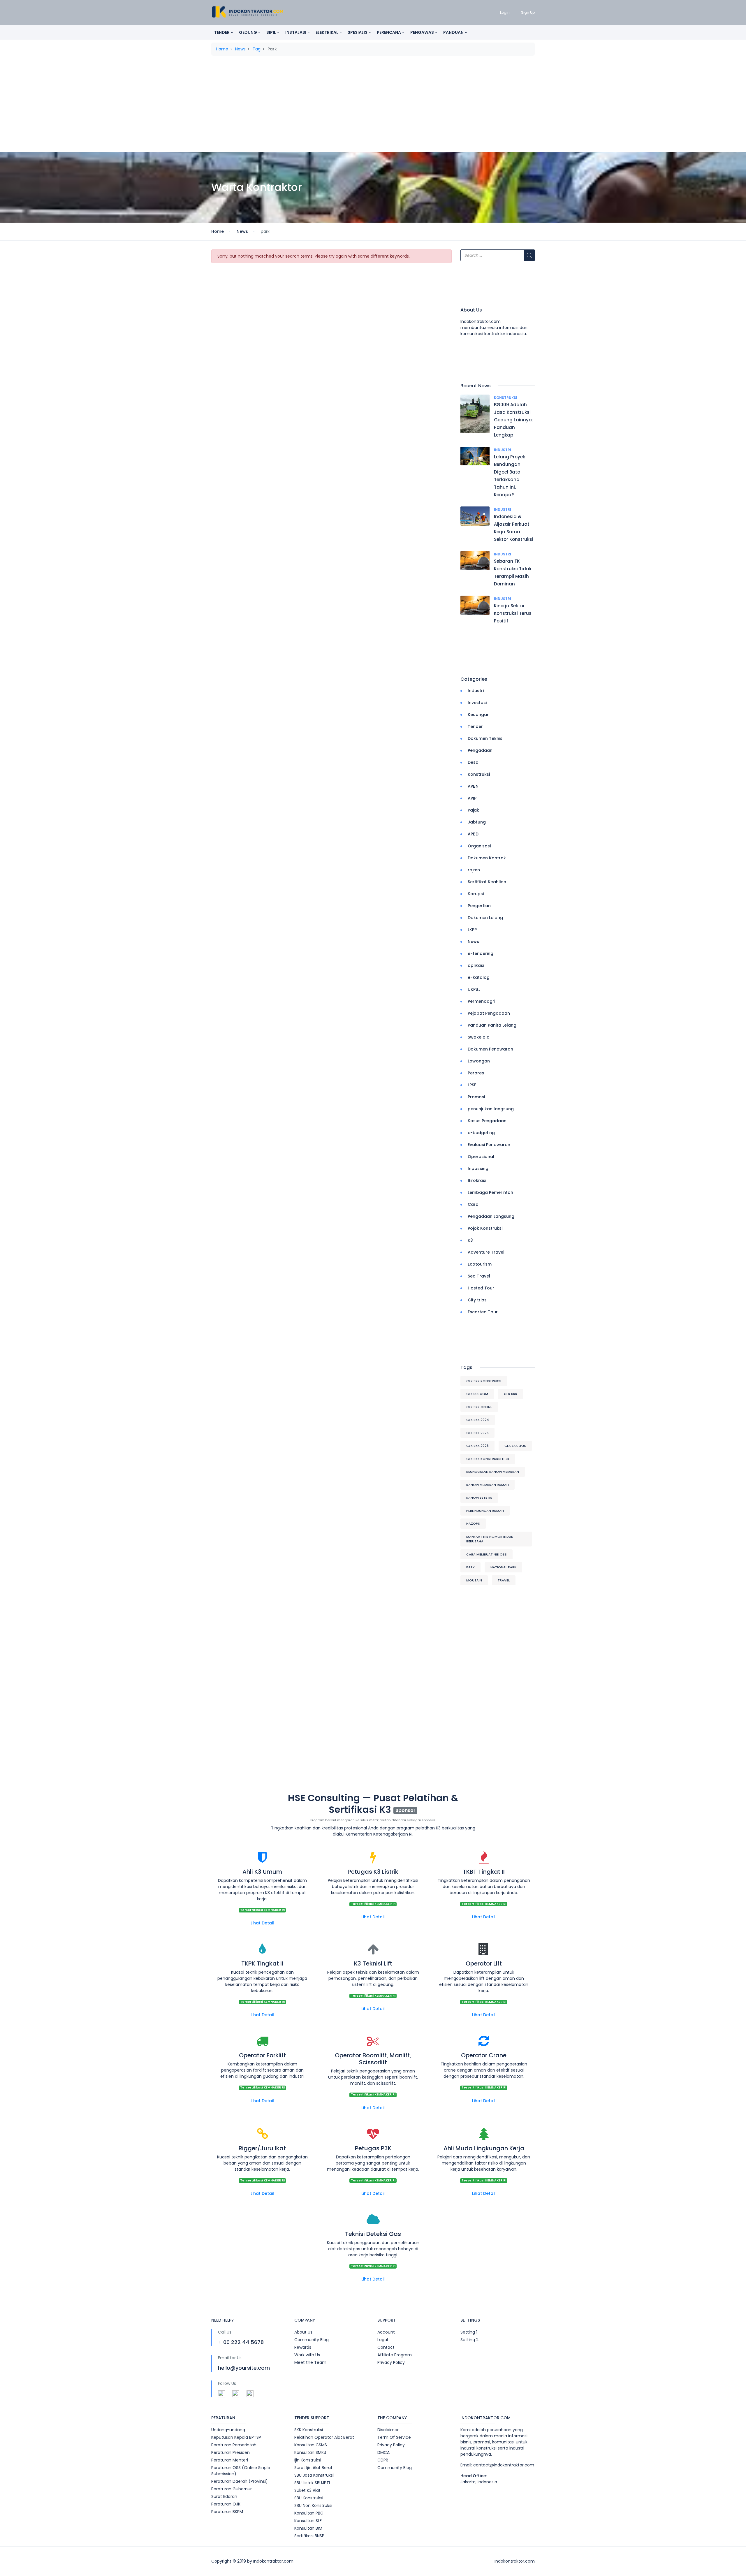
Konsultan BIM (308, 2528)
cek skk (511, 1394)
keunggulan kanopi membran (493, 1472)
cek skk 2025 (477, 1433)
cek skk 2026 (477, 1446)
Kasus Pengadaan (487, 1121)
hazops (473, 1523)
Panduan (454, 32)
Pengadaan (480, 750)
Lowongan (479, 1061)
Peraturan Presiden (231, 2452)
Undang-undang (228, 2430)
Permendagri (481, 1001)
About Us (303, 2332)
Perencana (389, 32)
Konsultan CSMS (311, 2445)
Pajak (473, 810)
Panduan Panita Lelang (492, 1025)
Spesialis (358, 32)
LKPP (472, 930)
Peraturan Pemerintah (234, 2445)
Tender (222, 32)
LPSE (472, 1085)
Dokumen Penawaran (490, 1049)
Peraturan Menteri (230, 2460)
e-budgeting (481, 1133)
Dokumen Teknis (485, 738)
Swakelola (479, 1037)
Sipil (272, 32)
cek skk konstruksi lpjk (488, 1459)
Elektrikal (327, 32)
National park (503, 1567)
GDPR (383, 2460)
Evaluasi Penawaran (489, 1145)
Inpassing (478, 1169)
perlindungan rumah (485, 1511)
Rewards (303, 2347)
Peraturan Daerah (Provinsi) (240, 2481)
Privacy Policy (391, 2362)
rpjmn (474, 870)
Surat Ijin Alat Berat (313, 2468)
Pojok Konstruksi (485, 1228)
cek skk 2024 (478, 1420)
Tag (257, 49)
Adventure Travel (486, 1252)
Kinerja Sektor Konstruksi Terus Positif (513, 613)
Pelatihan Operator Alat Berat (324, 2437)
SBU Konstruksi (309, 2498)
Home (222, 49)
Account (386, 2332)
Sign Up (528, 12)
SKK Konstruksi (309, 2430)
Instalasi (296, 32)
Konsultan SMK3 (310, 2452)
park (470, 1567)
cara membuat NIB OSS (487, 1554)
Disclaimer (388, 2430)
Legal (383, 2340)
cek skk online (479, 1407)
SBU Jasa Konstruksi (314, 2475)
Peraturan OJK (226, 2504)
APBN (473, 786)
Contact (386, 2347)
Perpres (476, 1073)
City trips (477, 1300)
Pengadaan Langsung (491, 1216)
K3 (470, 1240)
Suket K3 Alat (307, 2490)
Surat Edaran (224, 2496)
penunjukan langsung (491, 1109)
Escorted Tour (483, 1312)
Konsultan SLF (308, 2521)
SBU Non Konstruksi (313, 2505)
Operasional (481, 1157)
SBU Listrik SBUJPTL (313, 2483)
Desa (473, 762)
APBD (473, 834)
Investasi (477, 703)
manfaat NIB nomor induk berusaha (490, 1539)
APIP (472, 798)
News (240, 49)
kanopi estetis (479, 1498)
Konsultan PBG (309, 2513)
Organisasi (479, 846)
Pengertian (479, 906)
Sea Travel (479, 1276)
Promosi (476, 1097)
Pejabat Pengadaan (489, 1013)
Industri (503, 450)
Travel (504, 1580)
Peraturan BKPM (227, 2512)
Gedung (248, 32)
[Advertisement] (373, 106)
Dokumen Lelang (485, 918)
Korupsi (476, 894)
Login (505, 12)
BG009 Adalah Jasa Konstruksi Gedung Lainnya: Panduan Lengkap (513, 420)
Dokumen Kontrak (487, 858)
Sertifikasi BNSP (309, 2536)
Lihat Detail (262, 1923)
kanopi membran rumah (488, 1485)
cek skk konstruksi (484, 1381)
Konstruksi (506, 398)
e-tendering (481, 953)
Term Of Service (394, 2437)
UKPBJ (474, 989)
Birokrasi (477, 1180)
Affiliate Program (395, 2355)
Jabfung (477, 822)
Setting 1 (469, 2332)
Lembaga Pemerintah (490, 1192)
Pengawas (423, 32)
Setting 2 (469, 2340)
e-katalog (479, 977)
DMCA (383, 2452)
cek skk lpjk (515, 1446)
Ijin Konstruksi (308, 2460)
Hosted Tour (481, 1288)
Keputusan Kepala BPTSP (236, 2437)
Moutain (474, 1580)
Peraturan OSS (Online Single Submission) (241, 2471)
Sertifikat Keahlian (487, 882)
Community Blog (312, 2340)
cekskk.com (477, 1394)
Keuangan (479, 715)
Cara (473, 1204)
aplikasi (476, 965)
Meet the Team (310, 2362)
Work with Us (307, 2355)
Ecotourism (480, 1264)
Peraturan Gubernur (232, 2489)
